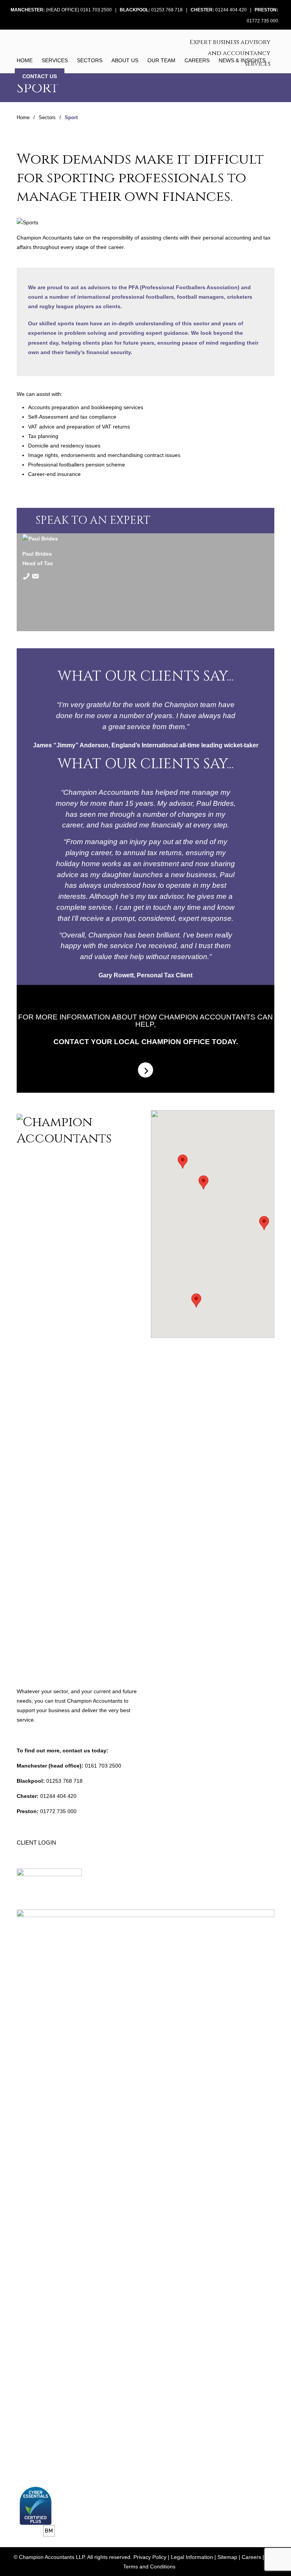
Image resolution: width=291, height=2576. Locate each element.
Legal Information (192, 2557)
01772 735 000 (262, 21)
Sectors (47, 118)
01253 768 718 (167, 10)
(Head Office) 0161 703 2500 (79, 10)
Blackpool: (135, 10)
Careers (251, 2557)
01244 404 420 (231, 10)
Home (23, 118)
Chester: (202, 10)
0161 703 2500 (103, 1766)
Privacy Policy (150, 2557)
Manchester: (28, 10)
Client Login (36, 1843)
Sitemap (227, 2557)
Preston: (266, 10)
